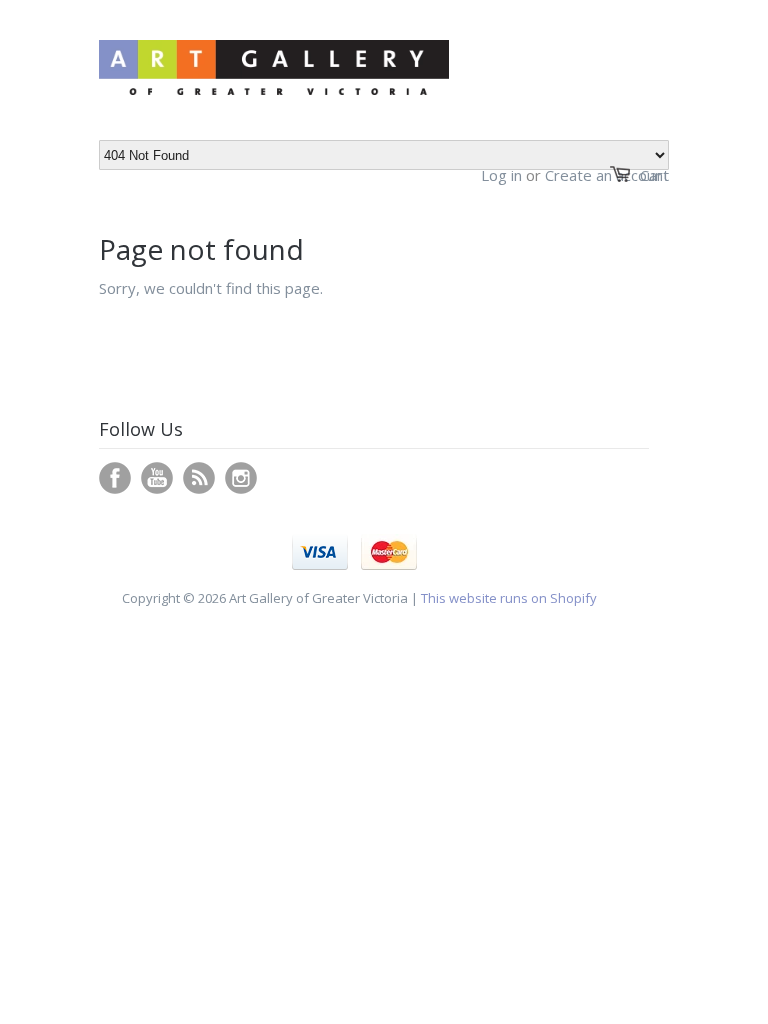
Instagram (241, 478)
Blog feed (199, 478)
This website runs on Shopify (509, 598)
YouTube (157, 478)
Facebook (115, 478)
